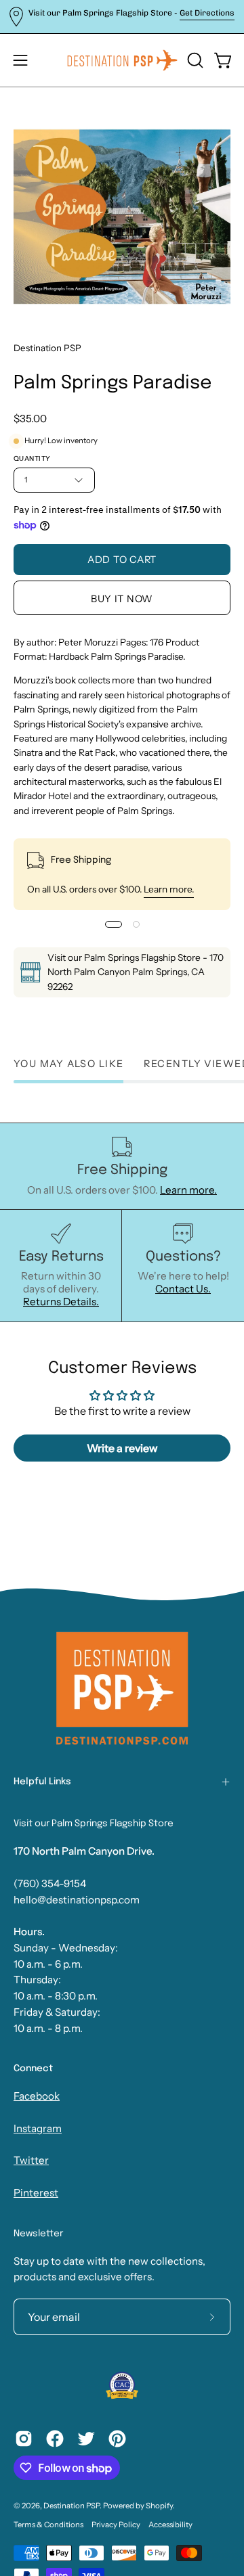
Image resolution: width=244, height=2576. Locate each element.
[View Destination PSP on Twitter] (86, 2439)
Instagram (38, 2128)
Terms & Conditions (48, 2525)
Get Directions (207, 13)
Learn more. (169, 889)
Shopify (159, 2506)
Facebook (37, 2096)
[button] (194, 60)
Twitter (31, 2160)
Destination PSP (47, 348)
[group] (122, 17)
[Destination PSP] (122, 60)
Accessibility (170, 2525)
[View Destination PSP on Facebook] (55, 2439)
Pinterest (36, 2193)
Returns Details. (61, 1302)
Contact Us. (183, 1289)
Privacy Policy (116, 2525)
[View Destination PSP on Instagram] (24, 2439)
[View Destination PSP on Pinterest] (117, 2439)
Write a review (122, 1448)
